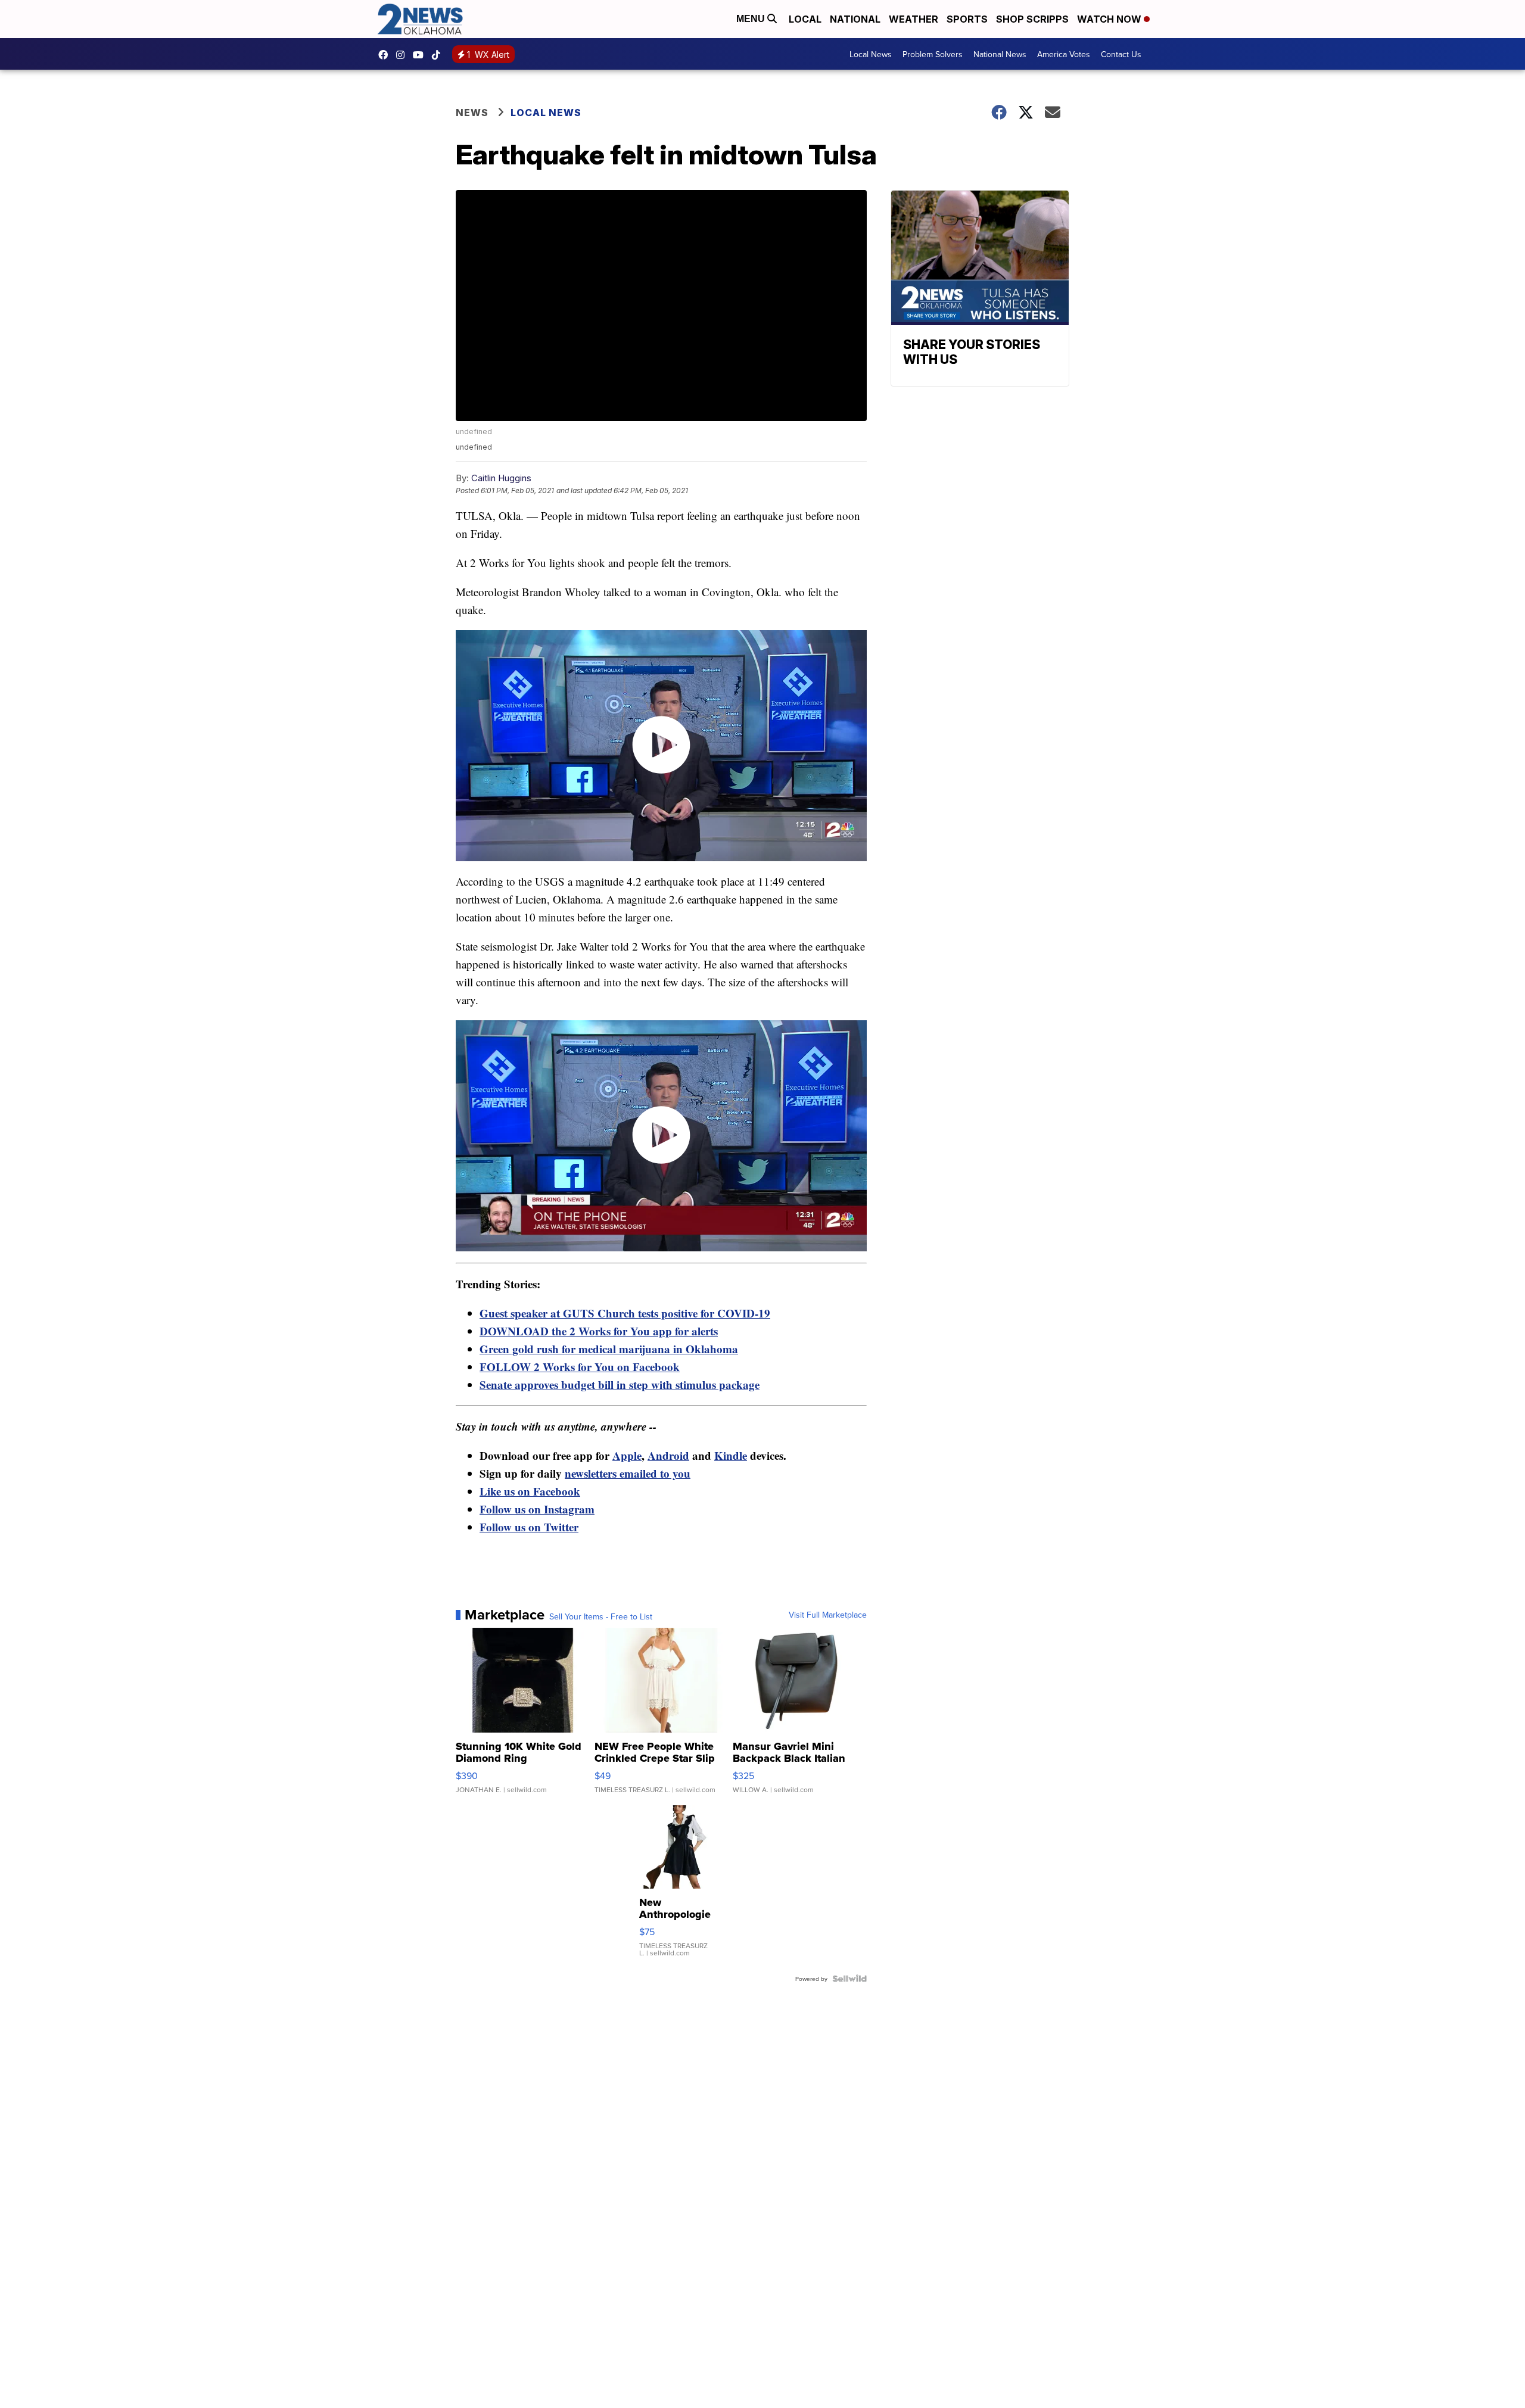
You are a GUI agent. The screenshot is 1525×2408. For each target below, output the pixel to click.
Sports (967, 19)
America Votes (1064, 54)
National (855, 19)
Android (668, 1455)
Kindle (731, 1455)
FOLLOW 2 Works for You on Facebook (580, 1367)
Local (805, 19)
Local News (871, 54)
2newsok (403, 55)
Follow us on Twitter (529, 1527)
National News (1000, 54)
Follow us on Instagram (537, 1509)
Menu (752, 19)
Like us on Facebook (530, 1491)
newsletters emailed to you (628, 1473)
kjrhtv (386, 55)
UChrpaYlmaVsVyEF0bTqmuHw (421, 55)
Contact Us (1121, 54)
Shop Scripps (1032, 19)
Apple (627, 1455)
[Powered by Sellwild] (849, 1979)
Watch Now (1110, 19)
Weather (914, 19)
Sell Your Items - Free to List (601, 1616)
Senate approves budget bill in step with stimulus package (620, 1384)
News (472, 113)
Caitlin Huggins (501, 478)
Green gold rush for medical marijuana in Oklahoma (609, 1349)
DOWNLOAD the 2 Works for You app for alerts (599, 1331)
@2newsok (439, 55)
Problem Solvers (933, 54)
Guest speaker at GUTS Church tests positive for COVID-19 (625, 1313)
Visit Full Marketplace (828, 1615)
